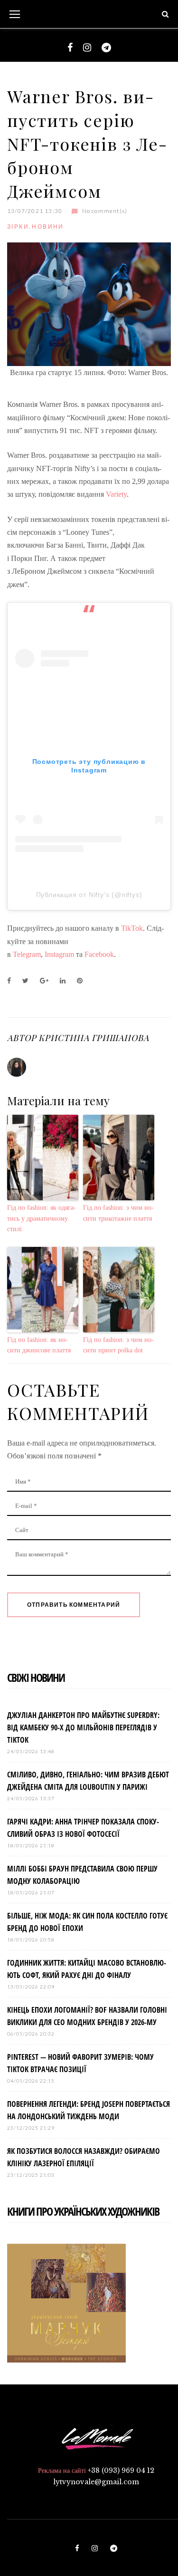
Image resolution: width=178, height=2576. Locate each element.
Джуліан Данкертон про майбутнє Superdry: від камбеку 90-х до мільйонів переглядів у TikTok (83, 1727)
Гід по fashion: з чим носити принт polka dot (118, 1345)
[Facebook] (70, 48)
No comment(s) (105, 211)
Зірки (18, 227)
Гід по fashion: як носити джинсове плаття (39, 1345)
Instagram (59, 954)
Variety (116, 494)
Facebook (99, 954)
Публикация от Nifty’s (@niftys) (89, 895)
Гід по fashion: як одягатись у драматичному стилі (42, 1218)
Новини (48, 227)
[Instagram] (87, 48)
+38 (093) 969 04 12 (121, 2470)
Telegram (27, 954)
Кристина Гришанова (94, 1038)
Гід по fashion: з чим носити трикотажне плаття (118, 1213)
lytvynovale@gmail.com (96, 2482)
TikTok (132, 928)
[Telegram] (106, 48)
